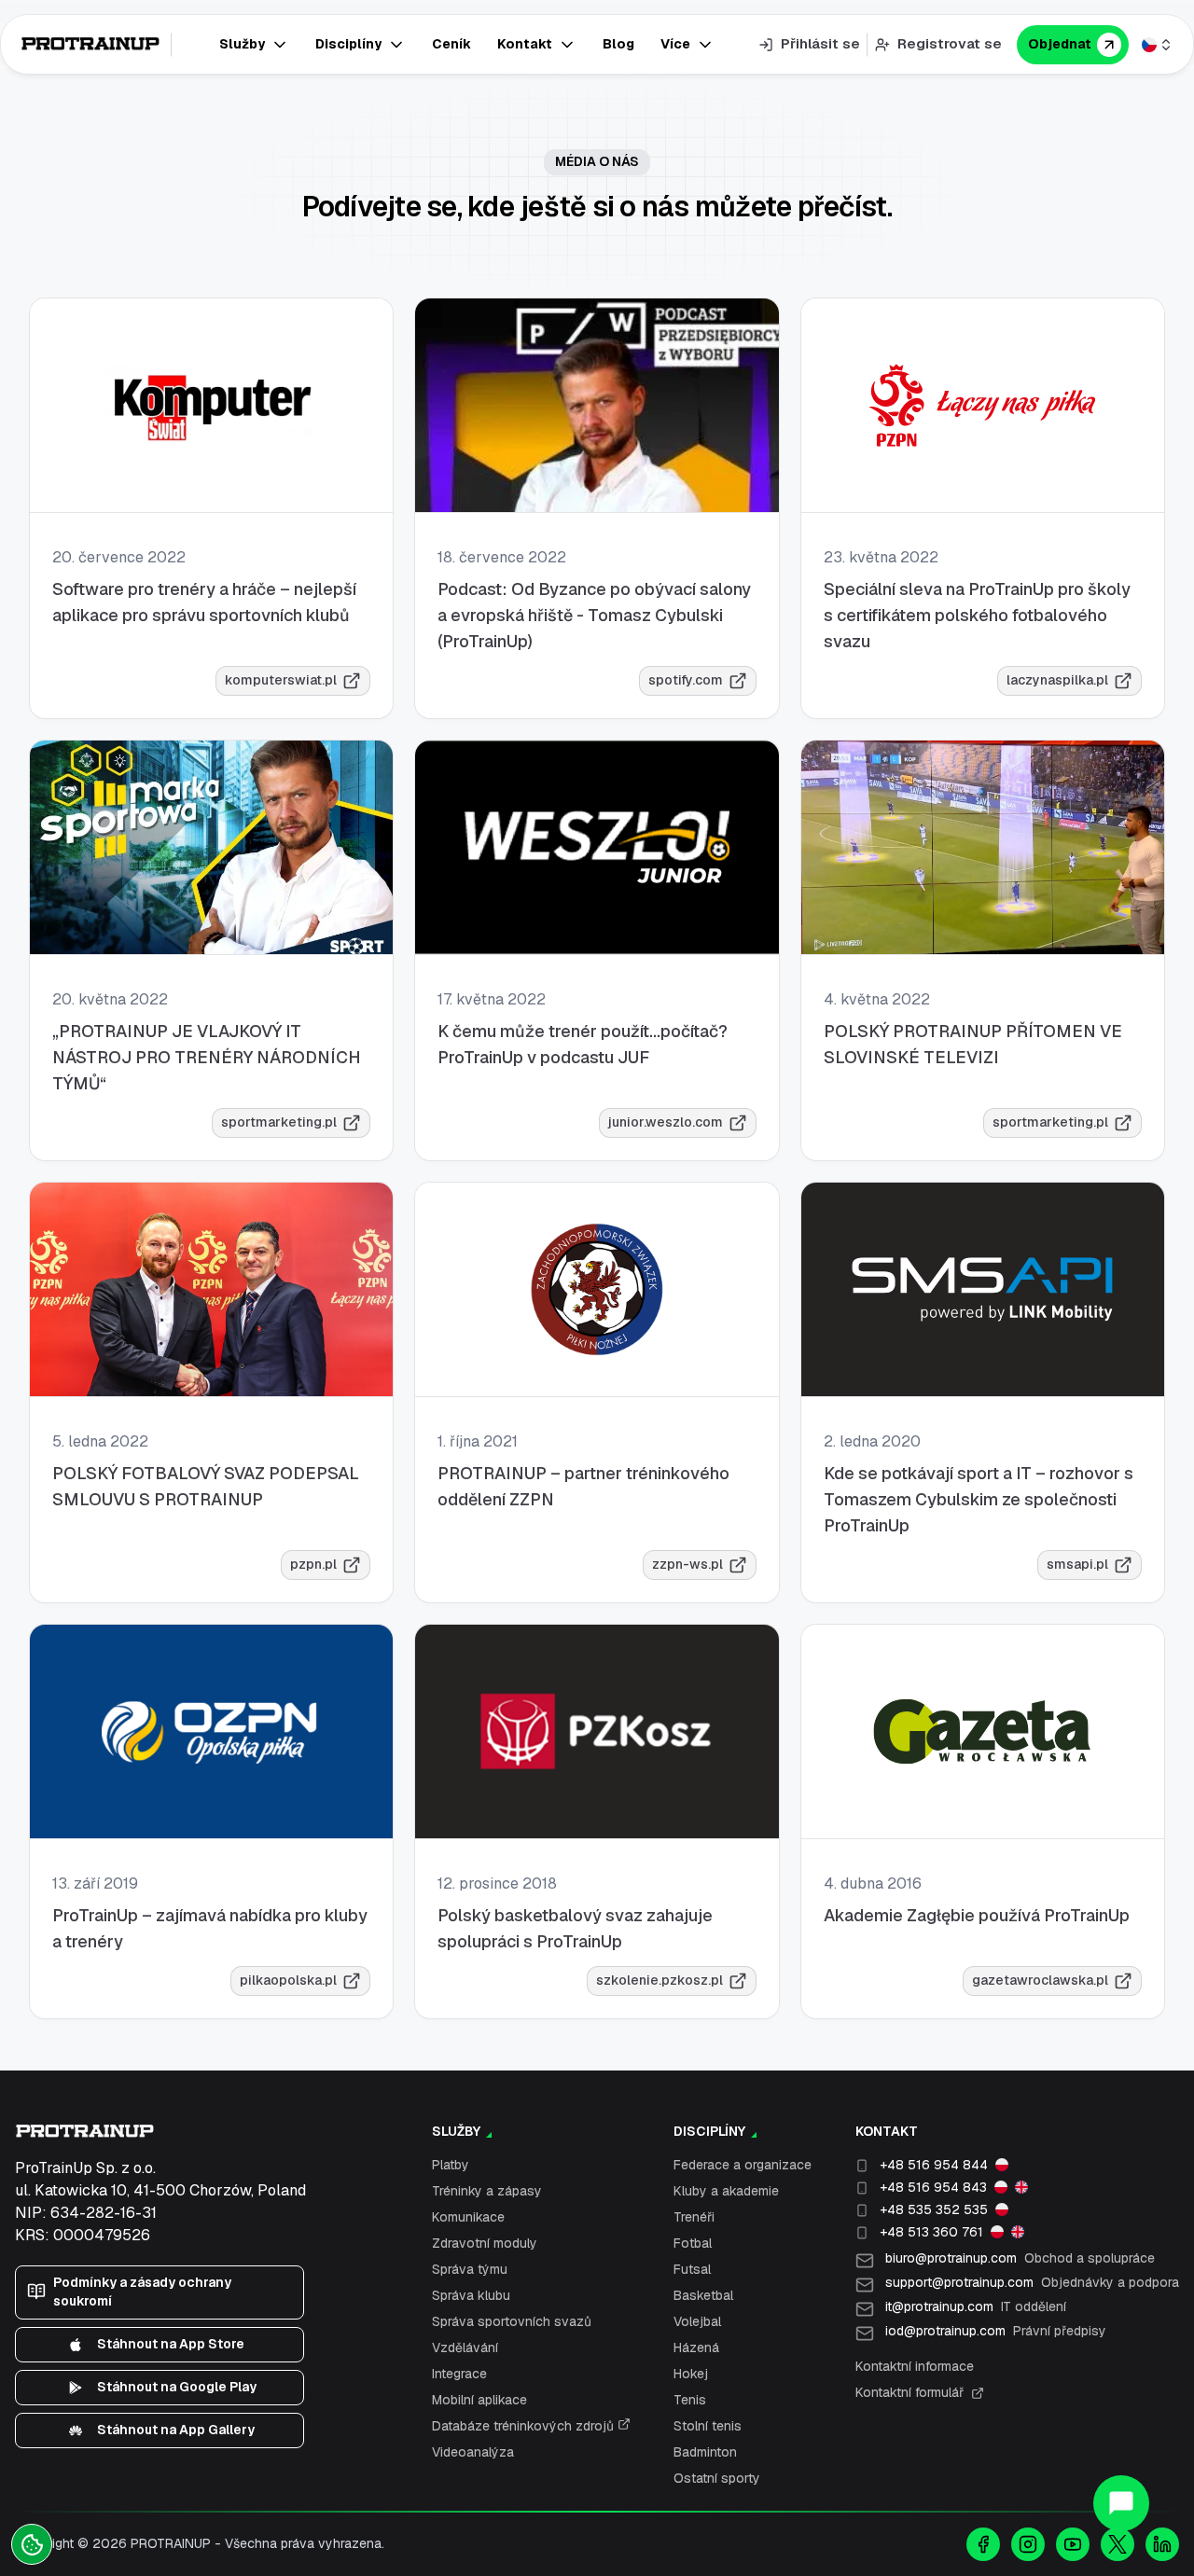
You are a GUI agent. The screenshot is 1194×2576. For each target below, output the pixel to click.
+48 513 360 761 (931, 2232)
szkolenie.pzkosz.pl (659, 1980)
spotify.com (686, 680)
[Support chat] (1121, 2503)
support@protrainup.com (1032, 2282)
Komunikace (468, 2217)
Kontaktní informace (915, 2366)
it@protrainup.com (976, 2306)
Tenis (690, 2400)
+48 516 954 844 (934, 2165)
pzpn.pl (313, 1564)
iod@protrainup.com (996, 2331)
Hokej (691, 2374)
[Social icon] (983, 2544)
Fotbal (693, 2243)
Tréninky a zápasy (487, 2191)
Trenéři (694, 2217)
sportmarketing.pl (279, 1122)
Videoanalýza (473, 2452)
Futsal (692, 2269)
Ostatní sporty (717, 2478)
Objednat (1060, 44)
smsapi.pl (1077, 1564)
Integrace (459, 2374)
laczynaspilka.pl (1057, 680)
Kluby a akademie (726, 2191)
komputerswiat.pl (281, 680)
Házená (696, 2347)
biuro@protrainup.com (1020, 2258)
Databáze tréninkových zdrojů (525, 2426)
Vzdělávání (465, 2347)
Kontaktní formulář (909, 2392)
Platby (451, 2165)
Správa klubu (471, 2295)
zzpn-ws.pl (687, 1564)
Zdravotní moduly (485, 2243)
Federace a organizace (743, 2165)
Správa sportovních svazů (512, 2321)
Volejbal (697, 2321)
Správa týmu (470, 2269)
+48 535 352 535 (934, 2209)
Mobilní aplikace (479, 2400)
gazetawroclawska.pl (1040, 1980)
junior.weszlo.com (666, 1122)
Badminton (705, 2452)
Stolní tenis (708, 2426)
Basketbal (703, 2295)
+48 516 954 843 (933, 2187)
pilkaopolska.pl (288, 1980)
